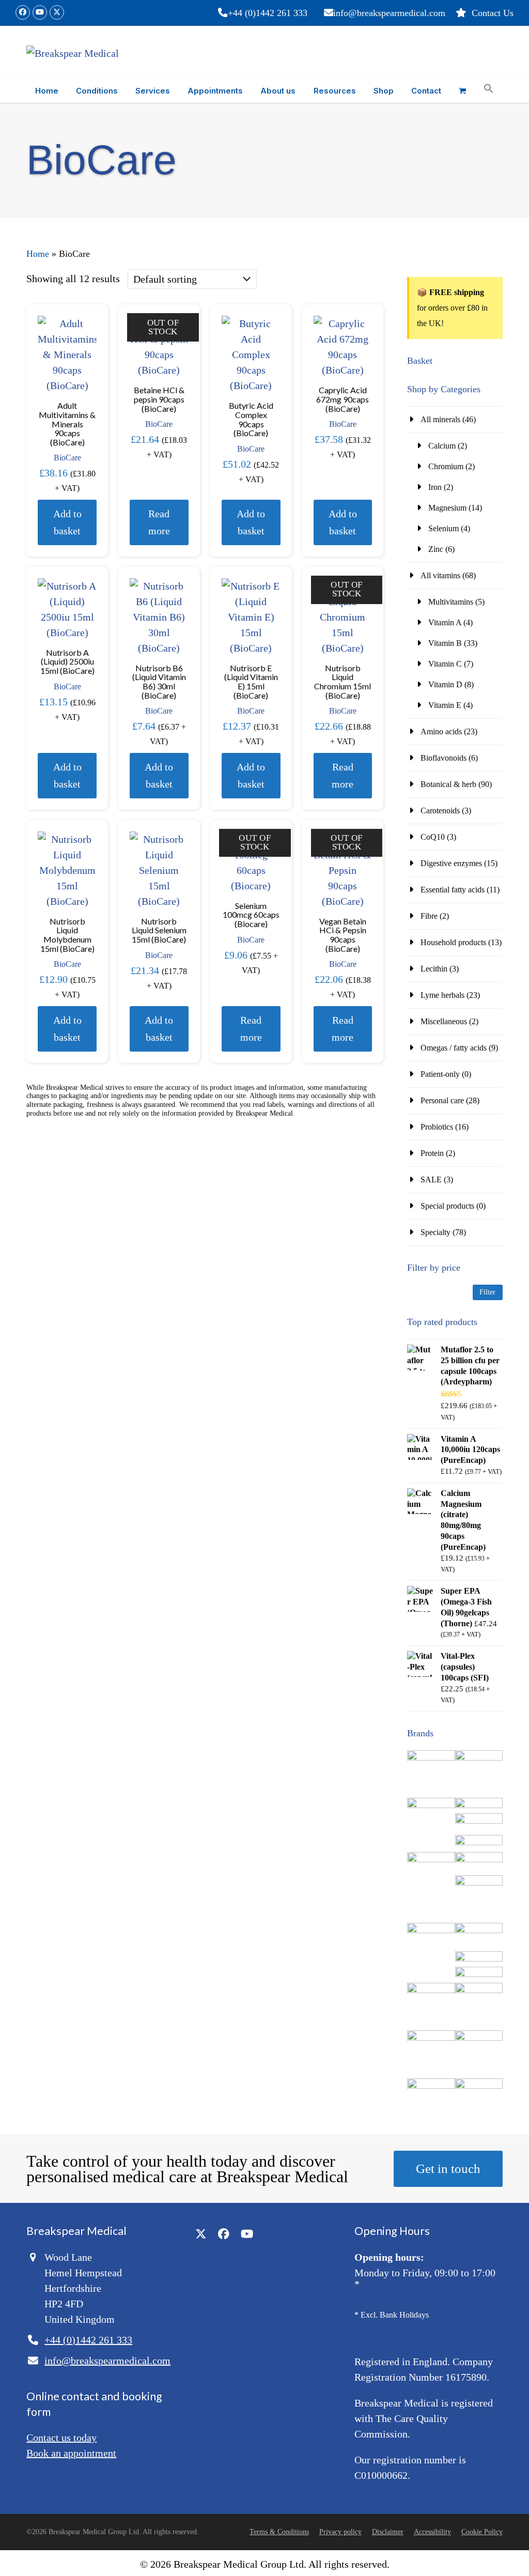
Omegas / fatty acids (454, 1048)
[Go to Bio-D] (479, 1821)
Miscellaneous (444, 1021)
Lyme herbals (442, 995)
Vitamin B (445, 643)
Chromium (446, 466)
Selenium (444, 528)
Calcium (442, 446)
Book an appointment (71, 2453)
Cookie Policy (482, 2532)
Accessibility (432, 2532)
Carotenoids (440, 811)
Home (38, 254)
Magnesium (447, 508)
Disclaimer (388, 2532)
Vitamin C (445, 664)
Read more (159, 522)
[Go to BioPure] (479, 1860)
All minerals (440, 419)
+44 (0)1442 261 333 (268, 13)
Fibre (429, 916)
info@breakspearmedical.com (389, 13)
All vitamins (440, 575)
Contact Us (493, 13)
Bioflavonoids (444, 758)
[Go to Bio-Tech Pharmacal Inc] (479, 1842)
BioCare (67, 458)
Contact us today (61, 2438)
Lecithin (434, 969)
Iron (435, 487)
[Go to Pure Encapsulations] (479, 2038)
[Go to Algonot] (479, 1758)
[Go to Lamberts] (431, 1990)
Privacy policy (340, 2532)
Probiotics (437, 1127)
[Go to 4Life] (431, 1758)
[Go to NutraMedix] (431, 2038)
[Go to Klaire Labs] (479, 1974)
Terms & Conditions (279, 2532)
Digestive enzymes (451, 863)
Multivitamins (451, 602)
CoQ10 (433, 837)
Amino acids (441, 731)
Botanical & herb (448, 784)
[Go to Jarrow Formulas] (479, 1930)
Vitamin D (445, 684)
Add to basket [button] (67, 522)
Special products (447, 1206)
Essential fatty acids (453, 890)
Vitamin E (445, 705)
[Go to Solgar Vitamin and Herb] (431, 2086)
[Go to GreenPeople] (431, 1930)
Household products (453, 942)
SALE (431, 1179)
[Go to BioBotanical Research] (431, 1860)
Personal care (442, 1100)
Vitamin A (445, 622)
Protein (432, 1153)
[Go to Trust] (479, 2086)
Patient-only (440, 1074)
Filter (487, 1292)
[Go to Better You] (479, 1805)
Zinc (436, 549)
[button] (462, 90)
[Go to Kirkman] (479, 1959)
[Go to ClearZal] (479, 1883)
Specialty (435, 1232)
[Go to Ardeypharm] (431, 1805)
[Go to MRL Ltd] (479, 1990)
